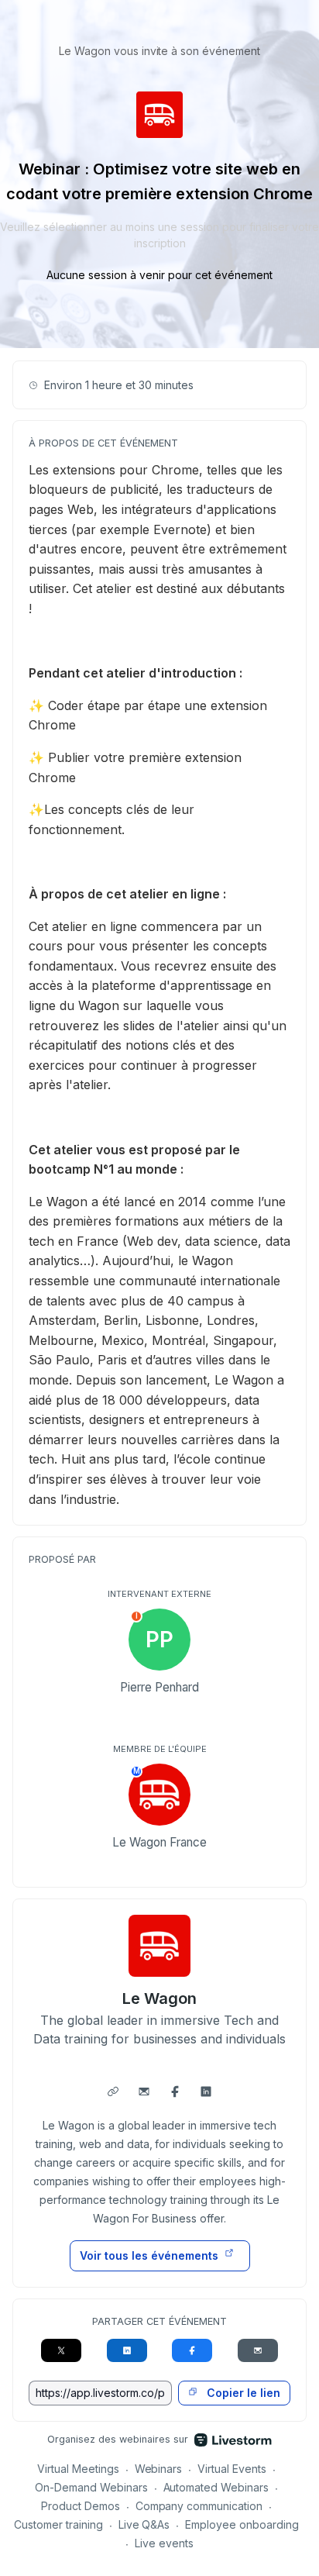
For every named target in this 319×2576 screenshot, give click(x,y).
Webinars (159, 2469)
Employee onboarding (242, 2524)
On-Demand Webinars (91, 2487)
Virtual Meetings (78, 2469)
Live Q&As (144, 2524)
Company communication (199, 2506)
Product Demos (81, 2506)
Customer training (58, 2524)
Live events (164, 2543)
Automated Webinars (216, 2487)
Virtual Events (232, 2469)
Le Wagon (159, 1998)
